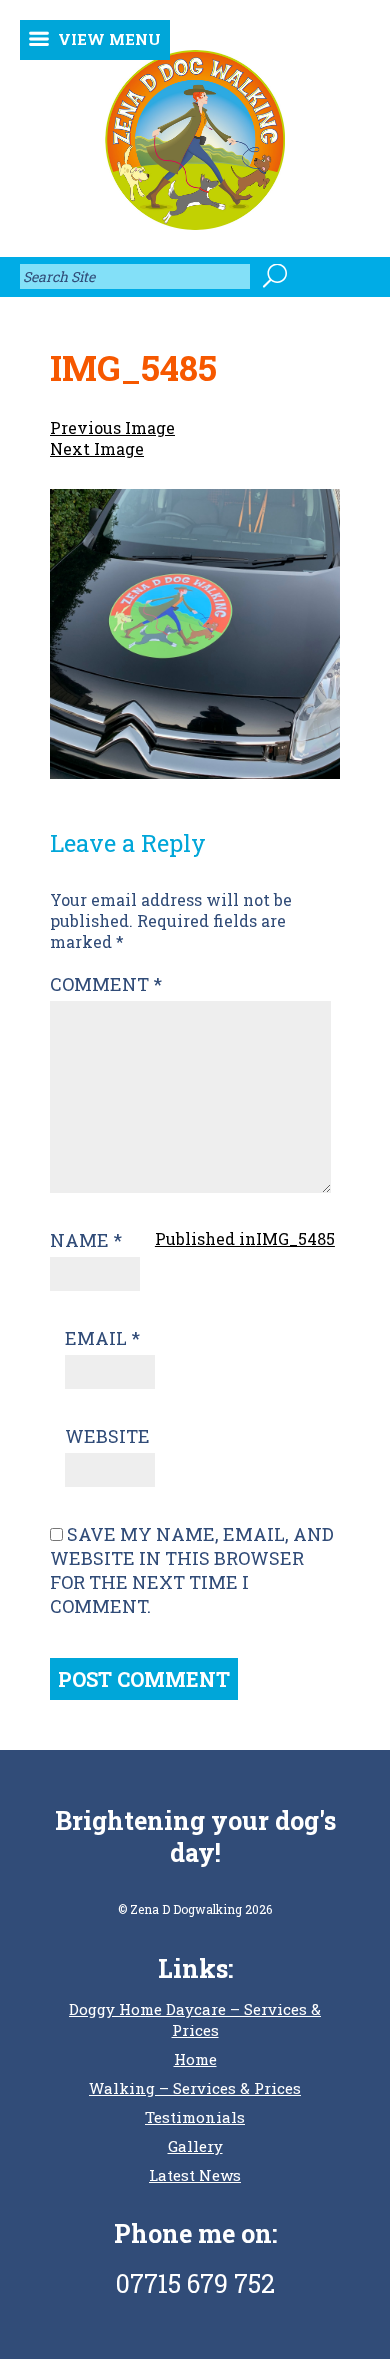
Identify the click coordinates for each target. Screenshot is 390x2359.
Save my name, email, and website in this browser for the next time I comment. (192, 1570)
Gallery (195, 2146)
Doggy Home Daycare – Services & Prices (195, 2019)
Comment (106, 984)
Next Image (97, 448)
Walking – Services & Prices (195, 2088)
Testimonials (195, 2117)
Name (86, 1240)
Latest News (195, 2175)
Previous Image (112, 427)
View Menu (109, 39)
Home (195, 2059)
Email (102, 1338)
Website (107, 1436)
